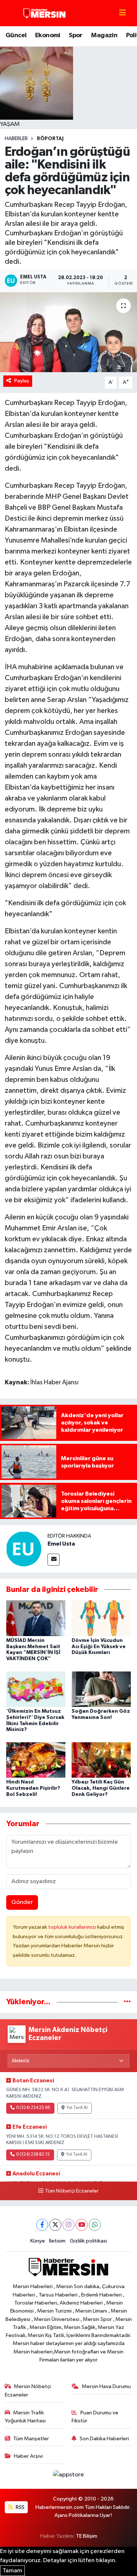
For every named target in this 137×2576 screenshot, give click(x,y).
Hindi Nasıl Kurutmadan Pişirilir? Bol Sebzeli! (33, 1788)
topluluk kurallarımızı (73, 1927)
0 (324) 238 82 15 (33, 2155)
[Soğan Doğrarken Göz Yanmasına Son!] (101, 1689)
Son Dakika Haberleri (104, 2439)
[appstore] (69, 2476)
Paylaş (22, 381)
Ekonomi (48, 35)
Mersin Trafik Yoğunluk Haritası (25, 2417)
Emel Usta (61, 1544)
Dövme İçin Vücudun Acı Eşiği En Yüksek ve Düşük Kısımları (99, 1647)
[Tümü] (127, 2002)
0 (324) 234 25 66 (33, 2108)
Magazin (104, 35)
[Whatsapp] (95, 2225)
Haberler (16, 139)
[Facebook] (42, 2225)
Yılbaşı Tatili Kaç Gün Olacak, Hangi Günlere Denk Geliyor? (101, 1788)
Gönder (22, 1902)
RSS (20, 2507)
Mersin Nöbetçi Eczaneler (28, 2390)
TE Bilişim (87, 2536)
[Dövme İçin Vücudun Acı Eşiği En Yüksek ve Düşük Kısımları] (101, 1618)
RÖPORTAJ (50, 139)
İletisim (57, 2241)
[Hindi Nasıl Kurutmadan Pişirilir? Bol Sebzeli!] (36, 1760)
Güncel (16, 35)
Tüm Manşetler (31, 2439)
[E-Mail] (54, 1560)
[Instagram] (68, 2225)
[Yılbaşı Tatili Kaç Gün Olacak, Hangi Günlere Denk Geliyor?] (101, 1760)
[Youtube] (82, 2225)
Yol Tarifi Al (77, 2108)
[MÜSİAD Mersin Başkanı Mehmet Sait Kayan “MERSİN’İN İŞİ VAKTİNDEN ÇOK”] (36, 1618)
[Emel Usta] (24, 1549)
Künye (38, 2241)
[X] (55, 2225)
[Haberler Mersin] (45, 13)
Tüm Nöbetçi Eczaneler (72, 2191)
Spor (76, 35)
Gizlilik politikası (88, 2241)
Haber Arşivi (28, 2456)
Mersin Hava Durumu (106, 2386)
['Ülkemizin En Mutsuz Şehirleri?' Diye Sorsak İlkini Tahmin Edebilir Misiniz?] (36, 1689)
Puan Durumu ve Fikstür (95, 2417)
